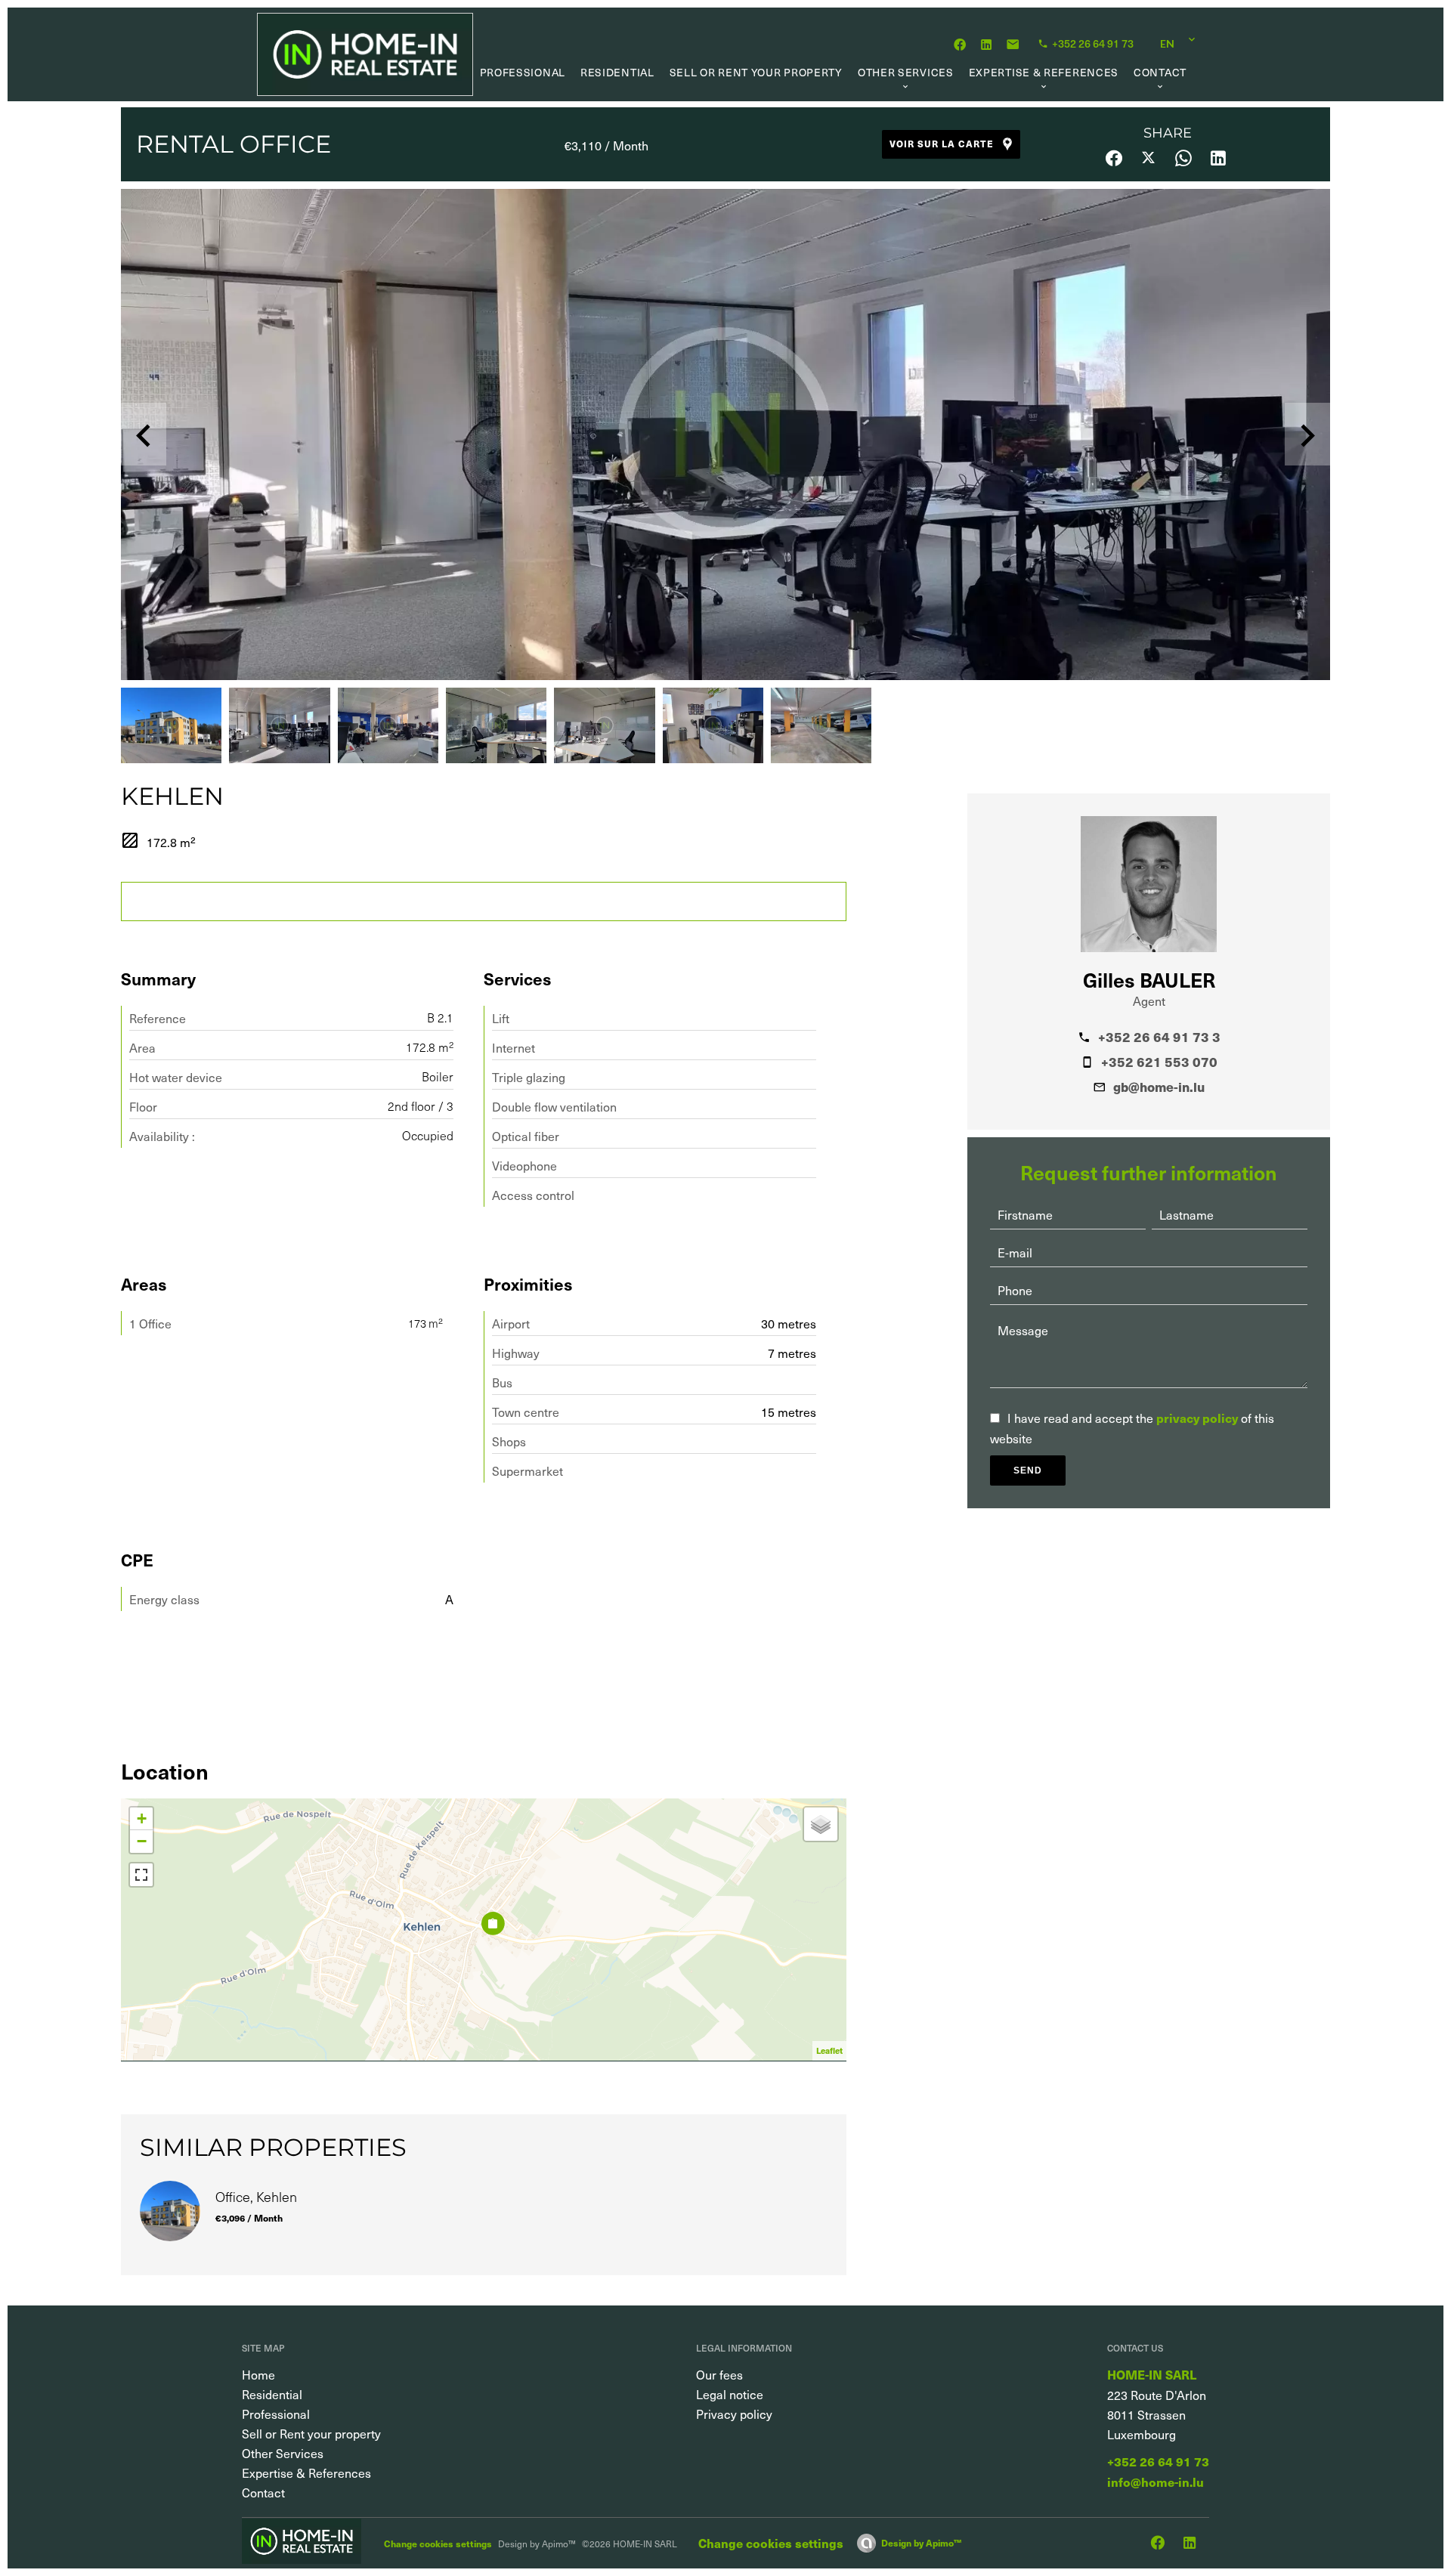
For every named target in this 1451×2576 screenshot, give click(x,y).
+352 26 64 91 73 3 (1159, 1037)
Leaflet (829, 2050)
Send (1028, 1470)
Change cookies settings (438, 2543)
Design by (921, 2542)
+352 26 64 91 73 (1158, 2462)
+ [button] (142, 1818)
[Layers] (821, 1824)
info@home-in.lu (1156, 2482)
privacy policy (1197, 1418)
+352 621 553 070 (1159, 1062)
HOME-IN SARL (1152, 2375)
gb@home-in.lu (1159, 1087)
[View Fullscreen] (141, 1875)
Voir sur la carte (942, 143)
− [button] (142, 1841)
